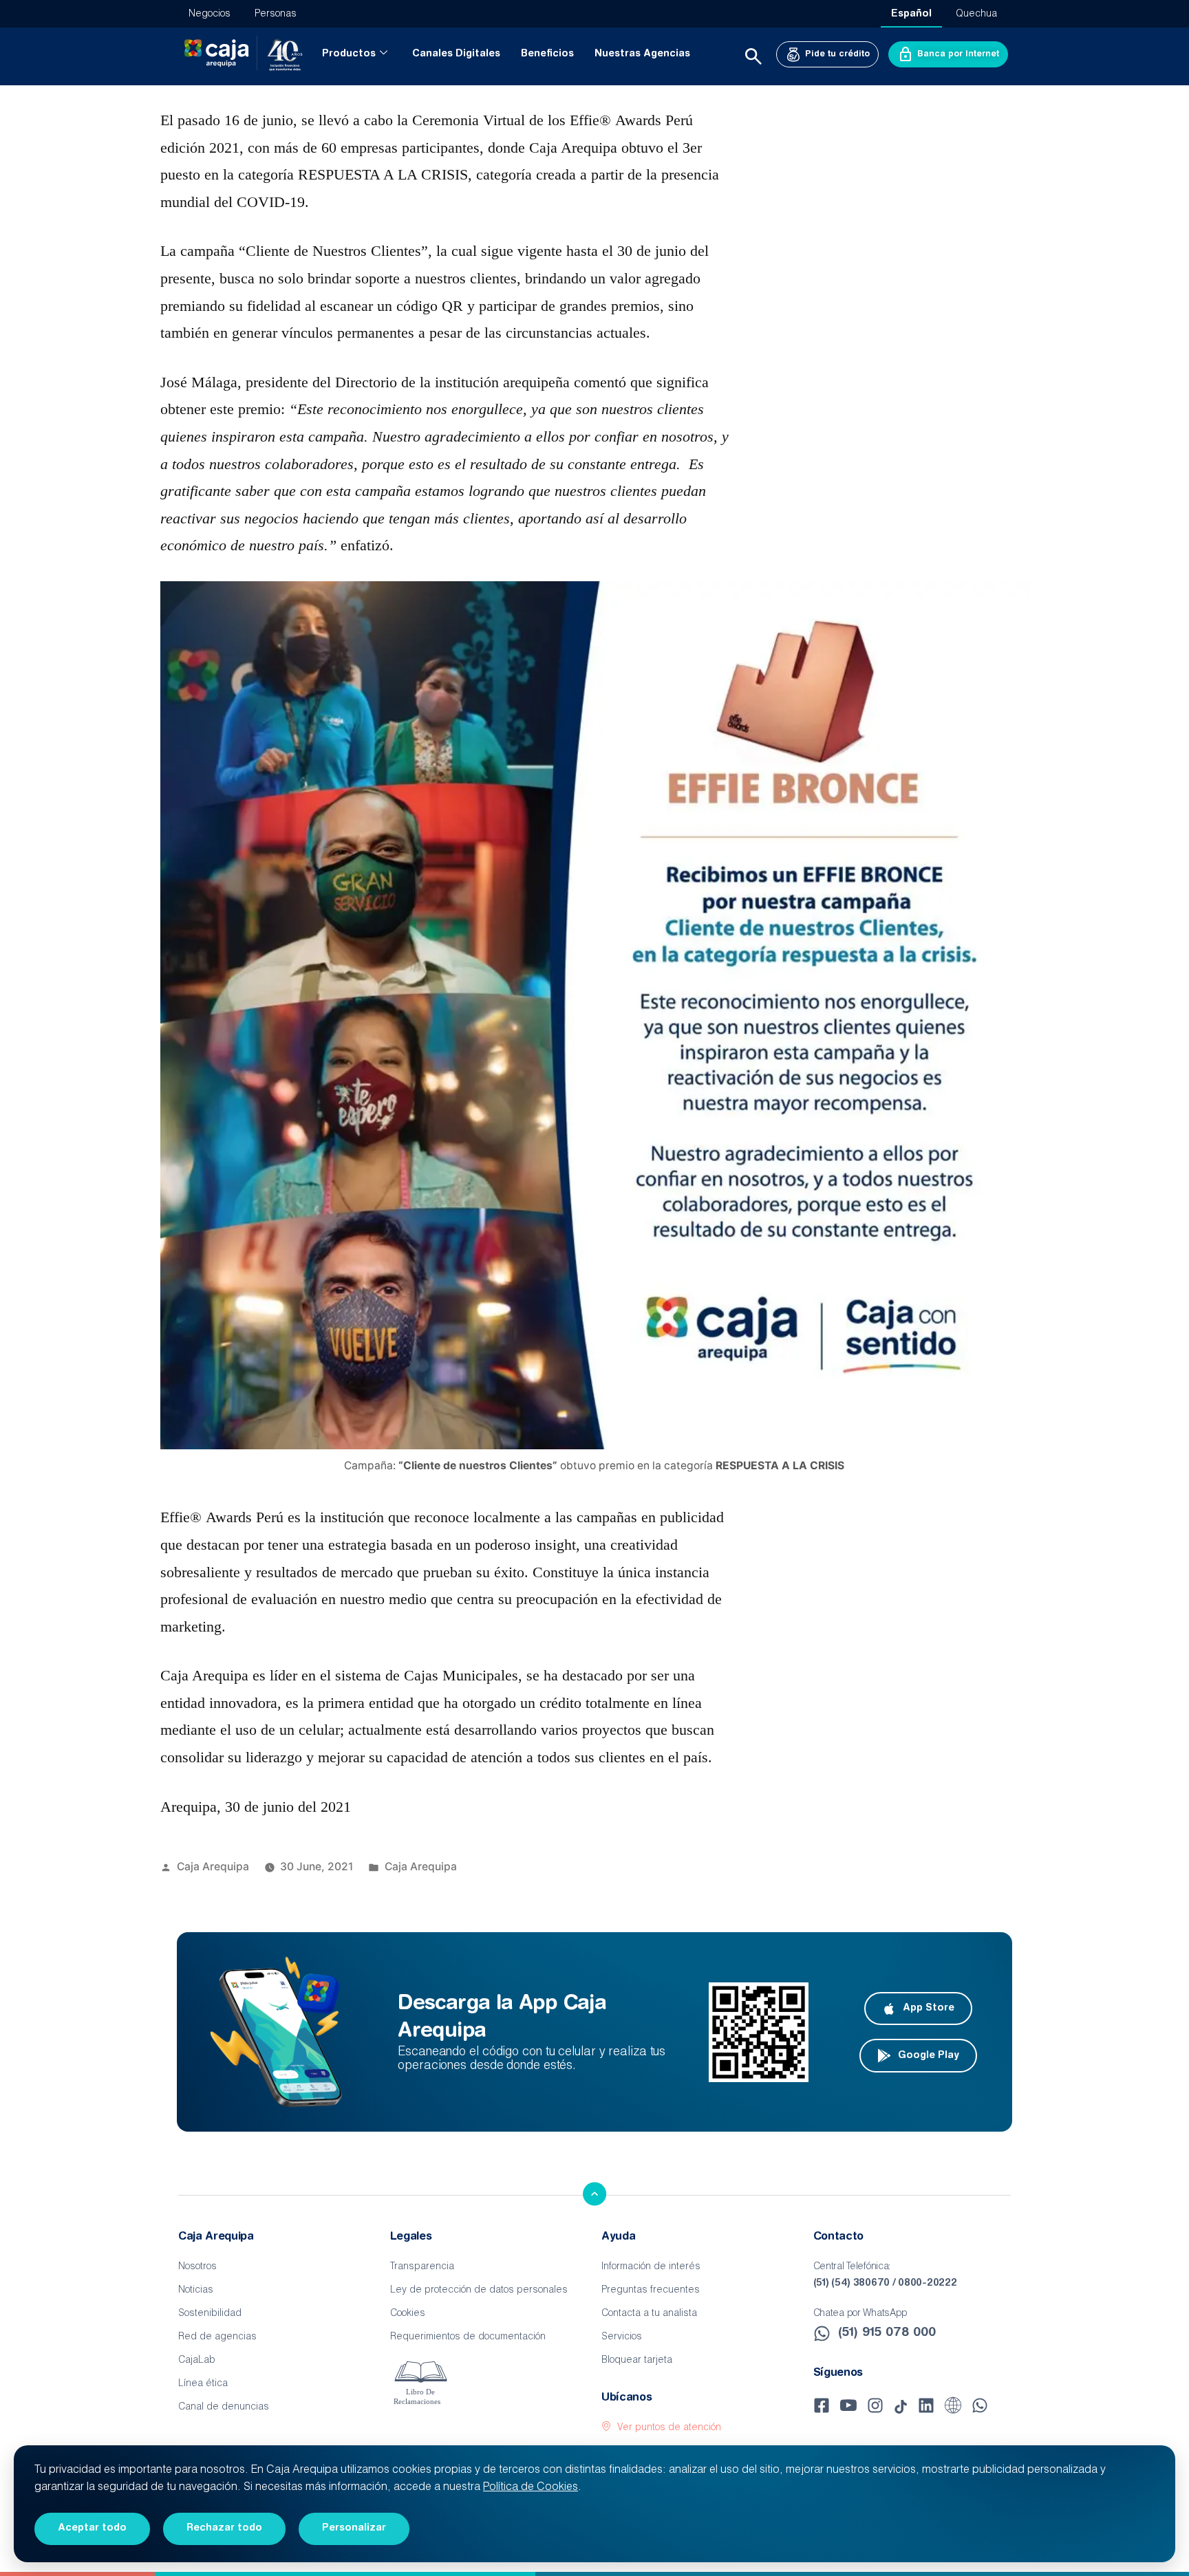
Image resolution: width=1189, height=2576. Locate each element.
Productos (349, 54)
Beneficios (547, 54)
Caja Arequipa (213, 1866)
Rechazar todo (224, 2529)
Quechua (976, 14)
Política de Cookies (531, 2488)
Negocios (210, 14)
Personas (276, 14)
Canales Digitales (456, 54)
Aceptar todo (92, 2529)
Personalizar (354, 2529)
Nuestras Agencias (642, 54)
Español (911, 14)
